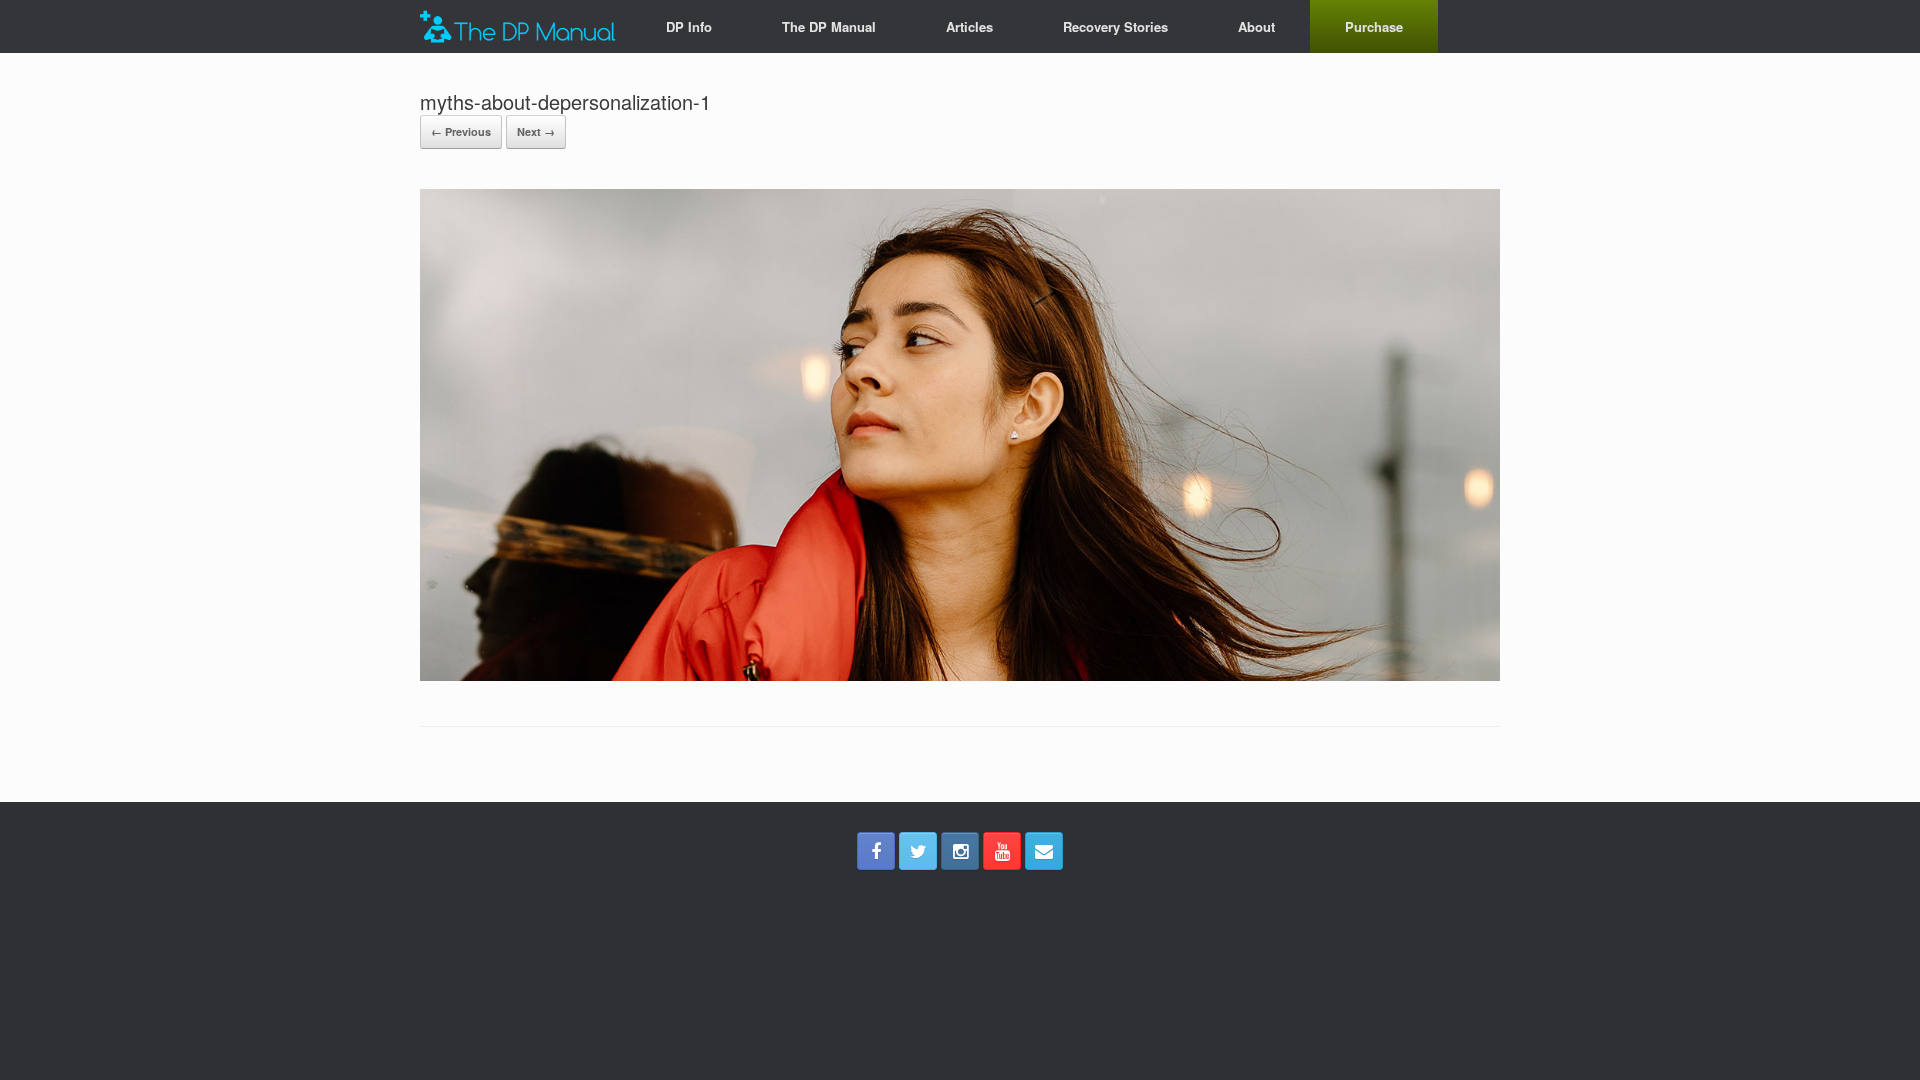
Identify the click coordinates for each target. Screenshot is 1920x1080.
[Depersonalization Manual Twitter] (918, 851)
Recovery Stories (1115, 26)
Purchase (1374, 26)
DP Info (689, 26)
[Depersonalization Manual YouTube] (1002, 851)
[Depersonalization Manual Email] (1044, 851)
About (1256, 26)
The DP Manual (829, 26)
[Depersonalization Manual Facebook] (876, 851)
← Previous (461, 131)
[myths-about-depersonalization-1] (960, 675)
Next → (536, 131)
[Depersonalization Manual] (518, 26)
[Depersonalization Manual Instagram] (960, 851)
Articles (969, 26)
